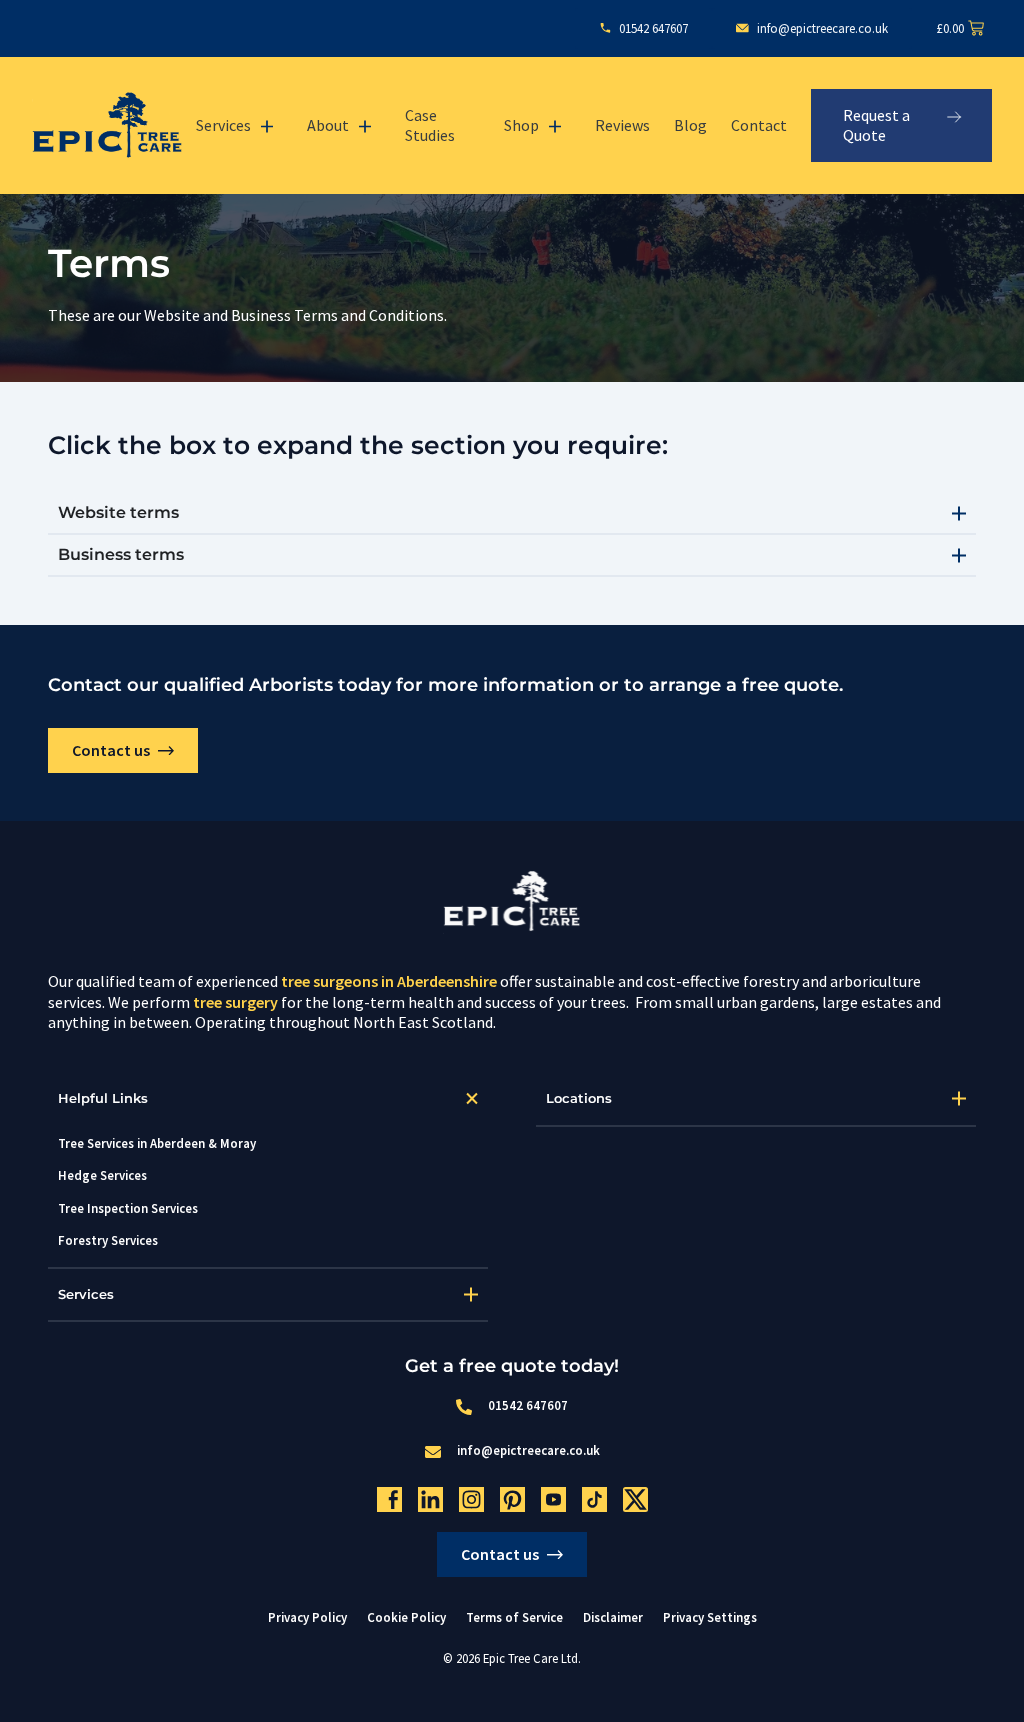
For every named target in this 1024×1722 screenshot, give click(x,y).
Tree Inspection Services (128, 1208)
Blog (690, 125)
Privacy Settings (710, 1617)
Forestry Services (108, 1240)
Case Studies (430, 125)
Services (223, 125)
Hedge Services (102, 1175)
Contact (759, 125)
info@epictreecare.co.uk (528, 1450)
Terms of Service (514, 1617)
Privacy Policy (307, 1617)
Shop (521, 125)
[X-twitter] (635, 1499)
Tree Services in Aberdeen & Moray (157, 1143)
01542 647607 (528, 1405)
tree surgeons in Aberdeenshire (389, 981)
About (328, 125)
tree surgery (235, 1002)
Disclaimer (613, 1617)
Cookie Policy (406, 1617)
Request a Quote (876, 125)
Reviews (622, 125)
